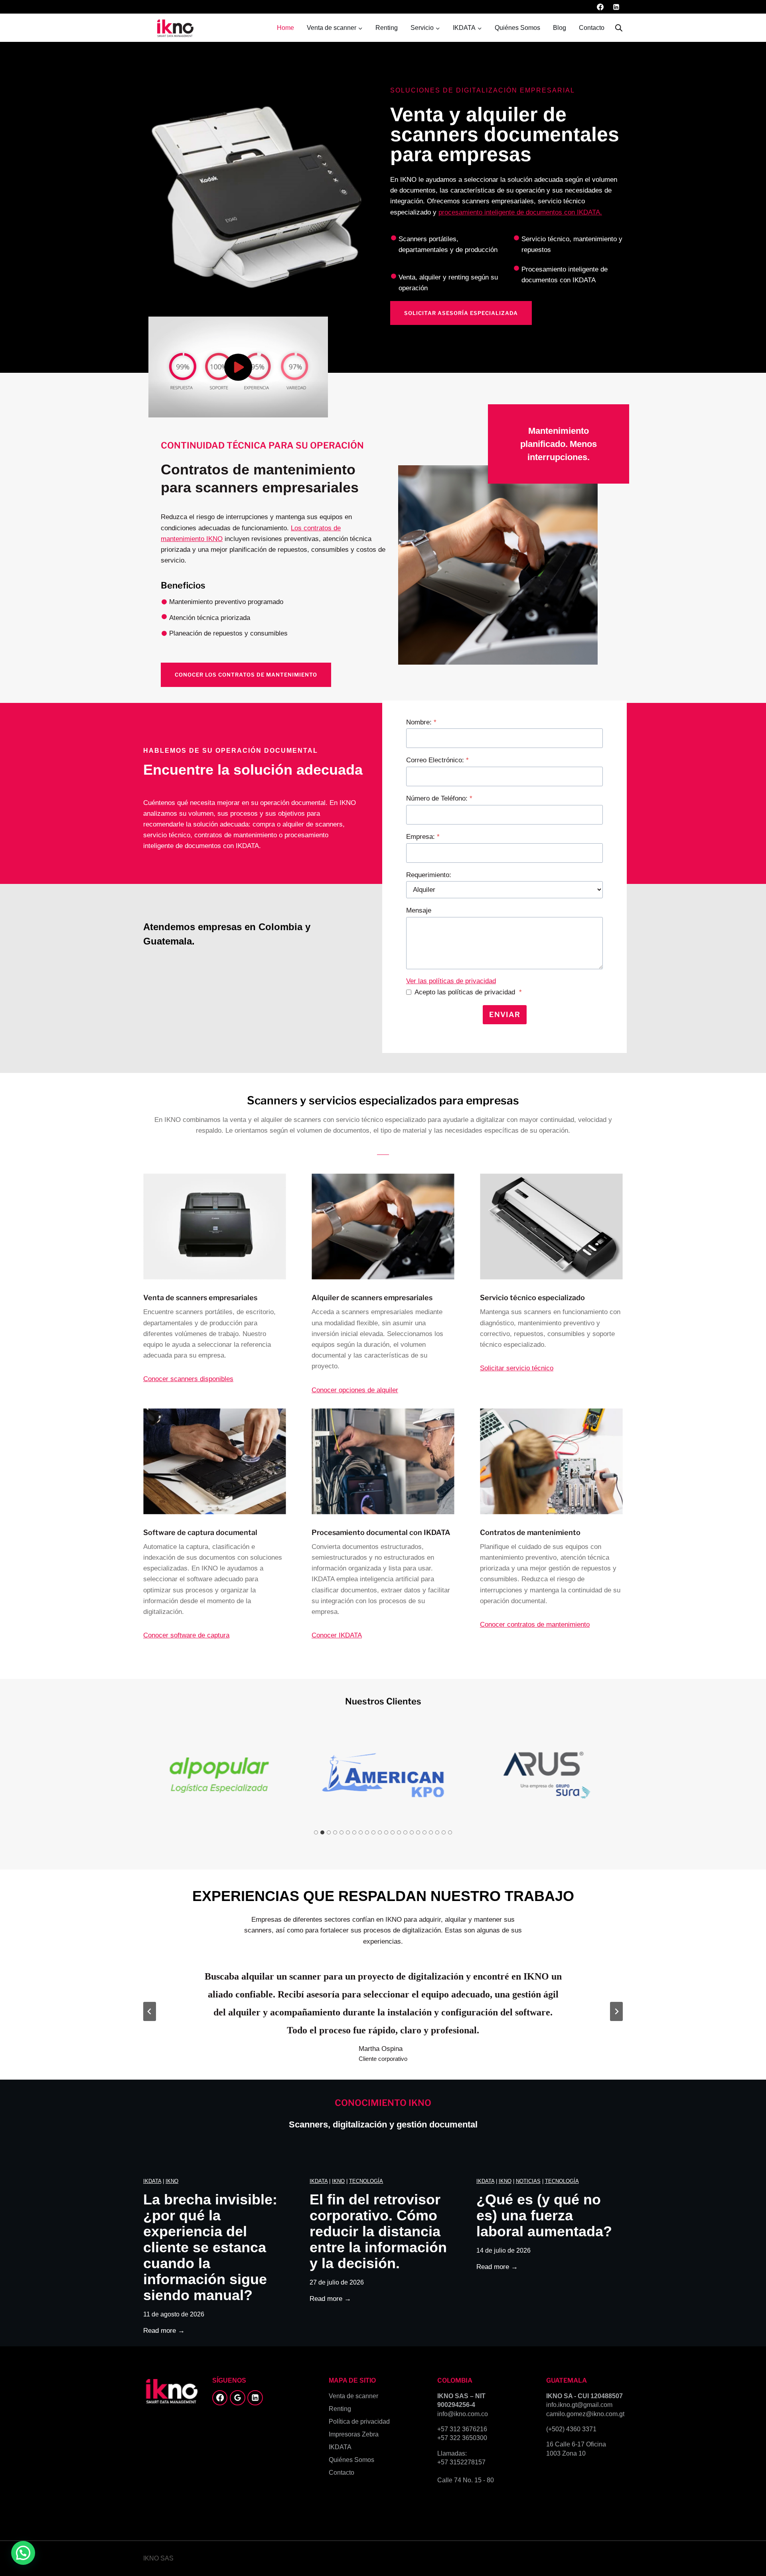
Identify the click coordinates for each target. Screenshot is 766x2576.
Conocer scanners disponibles (188, 1379)
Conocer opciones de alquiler (355, 1390)
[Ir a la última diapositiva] (150, 2011)
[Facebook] (600, 7)
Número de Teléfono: (439, 798)
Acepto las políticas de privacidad (468, 992)
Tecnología (366, 2181)
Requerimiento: (429, 875)
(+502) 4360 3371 (571, 2429)
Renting (387, 28)
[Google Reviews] (237, 2398)
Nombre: (421, 722)
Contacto (592, 28)
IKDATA (152, 2181)
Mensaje (419, 910)
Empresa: (423, 837)
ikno (172, 2181)
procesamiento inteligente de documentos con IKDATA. (520, 212)
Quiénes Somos (517, 28)
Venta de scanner (353, 2396)
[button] (238, 367)
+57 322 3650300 (462, 2438)
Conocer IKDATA (337, 1635)
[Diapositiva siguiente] (616, 2011)
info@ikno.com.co (463, 2414)
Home (285, 28)
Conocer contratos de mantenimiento (535, 1625)
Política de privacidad (359, 2422)
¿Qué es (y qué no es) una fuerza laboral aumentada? (544, 2216)
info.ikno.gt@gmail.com (579, 2405)
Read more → (164, 2331)
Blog (560, 28)
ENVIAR (505, 1014)
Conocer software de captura (186, 1635)
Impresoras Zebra (354, 2434)
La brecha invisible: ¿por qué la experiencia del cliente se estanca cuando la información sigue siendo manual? (210, 2247)
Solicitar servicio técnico (517, 1368)
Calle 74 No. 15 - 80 (466, 2480)
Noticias (528, 2181)
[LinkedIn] (616, 7)
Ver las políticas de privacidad (451, 981)
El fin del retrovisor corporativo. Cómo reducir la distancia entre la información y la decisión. (378, 2232)
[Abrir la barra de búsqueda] (619, 28)
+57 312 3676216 (462, 2429)
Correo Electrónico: (437, 760)
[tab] (316, 1832)
